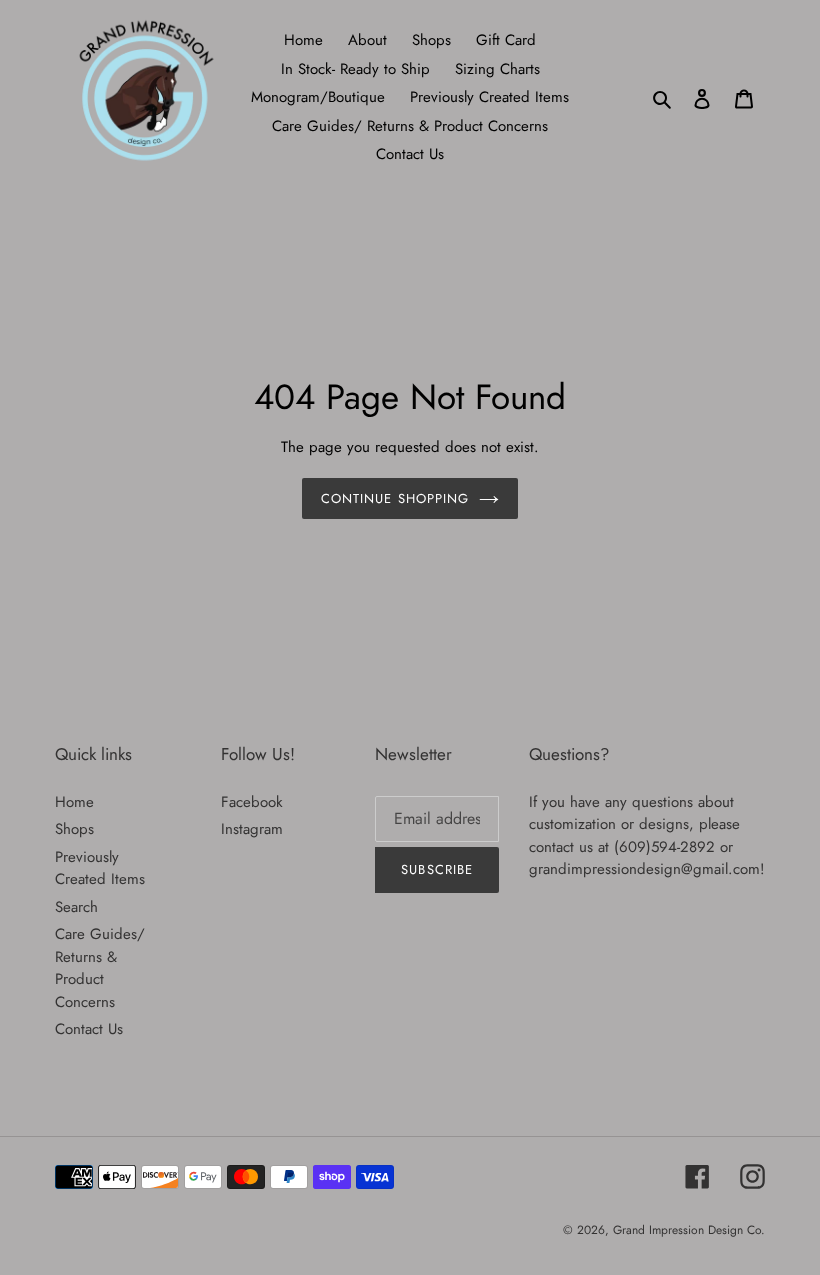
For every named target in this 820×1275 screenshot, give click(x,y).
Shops (74, 829)
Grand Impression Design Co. (689, 1230)
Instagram (252, 829)
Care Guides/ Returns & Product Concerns (100, 968)
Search (76, 907)
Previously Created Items (100, 868)
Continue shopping (395, 498)
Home (74, 802)
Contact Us (89, 1029)
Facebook (252, 802)
